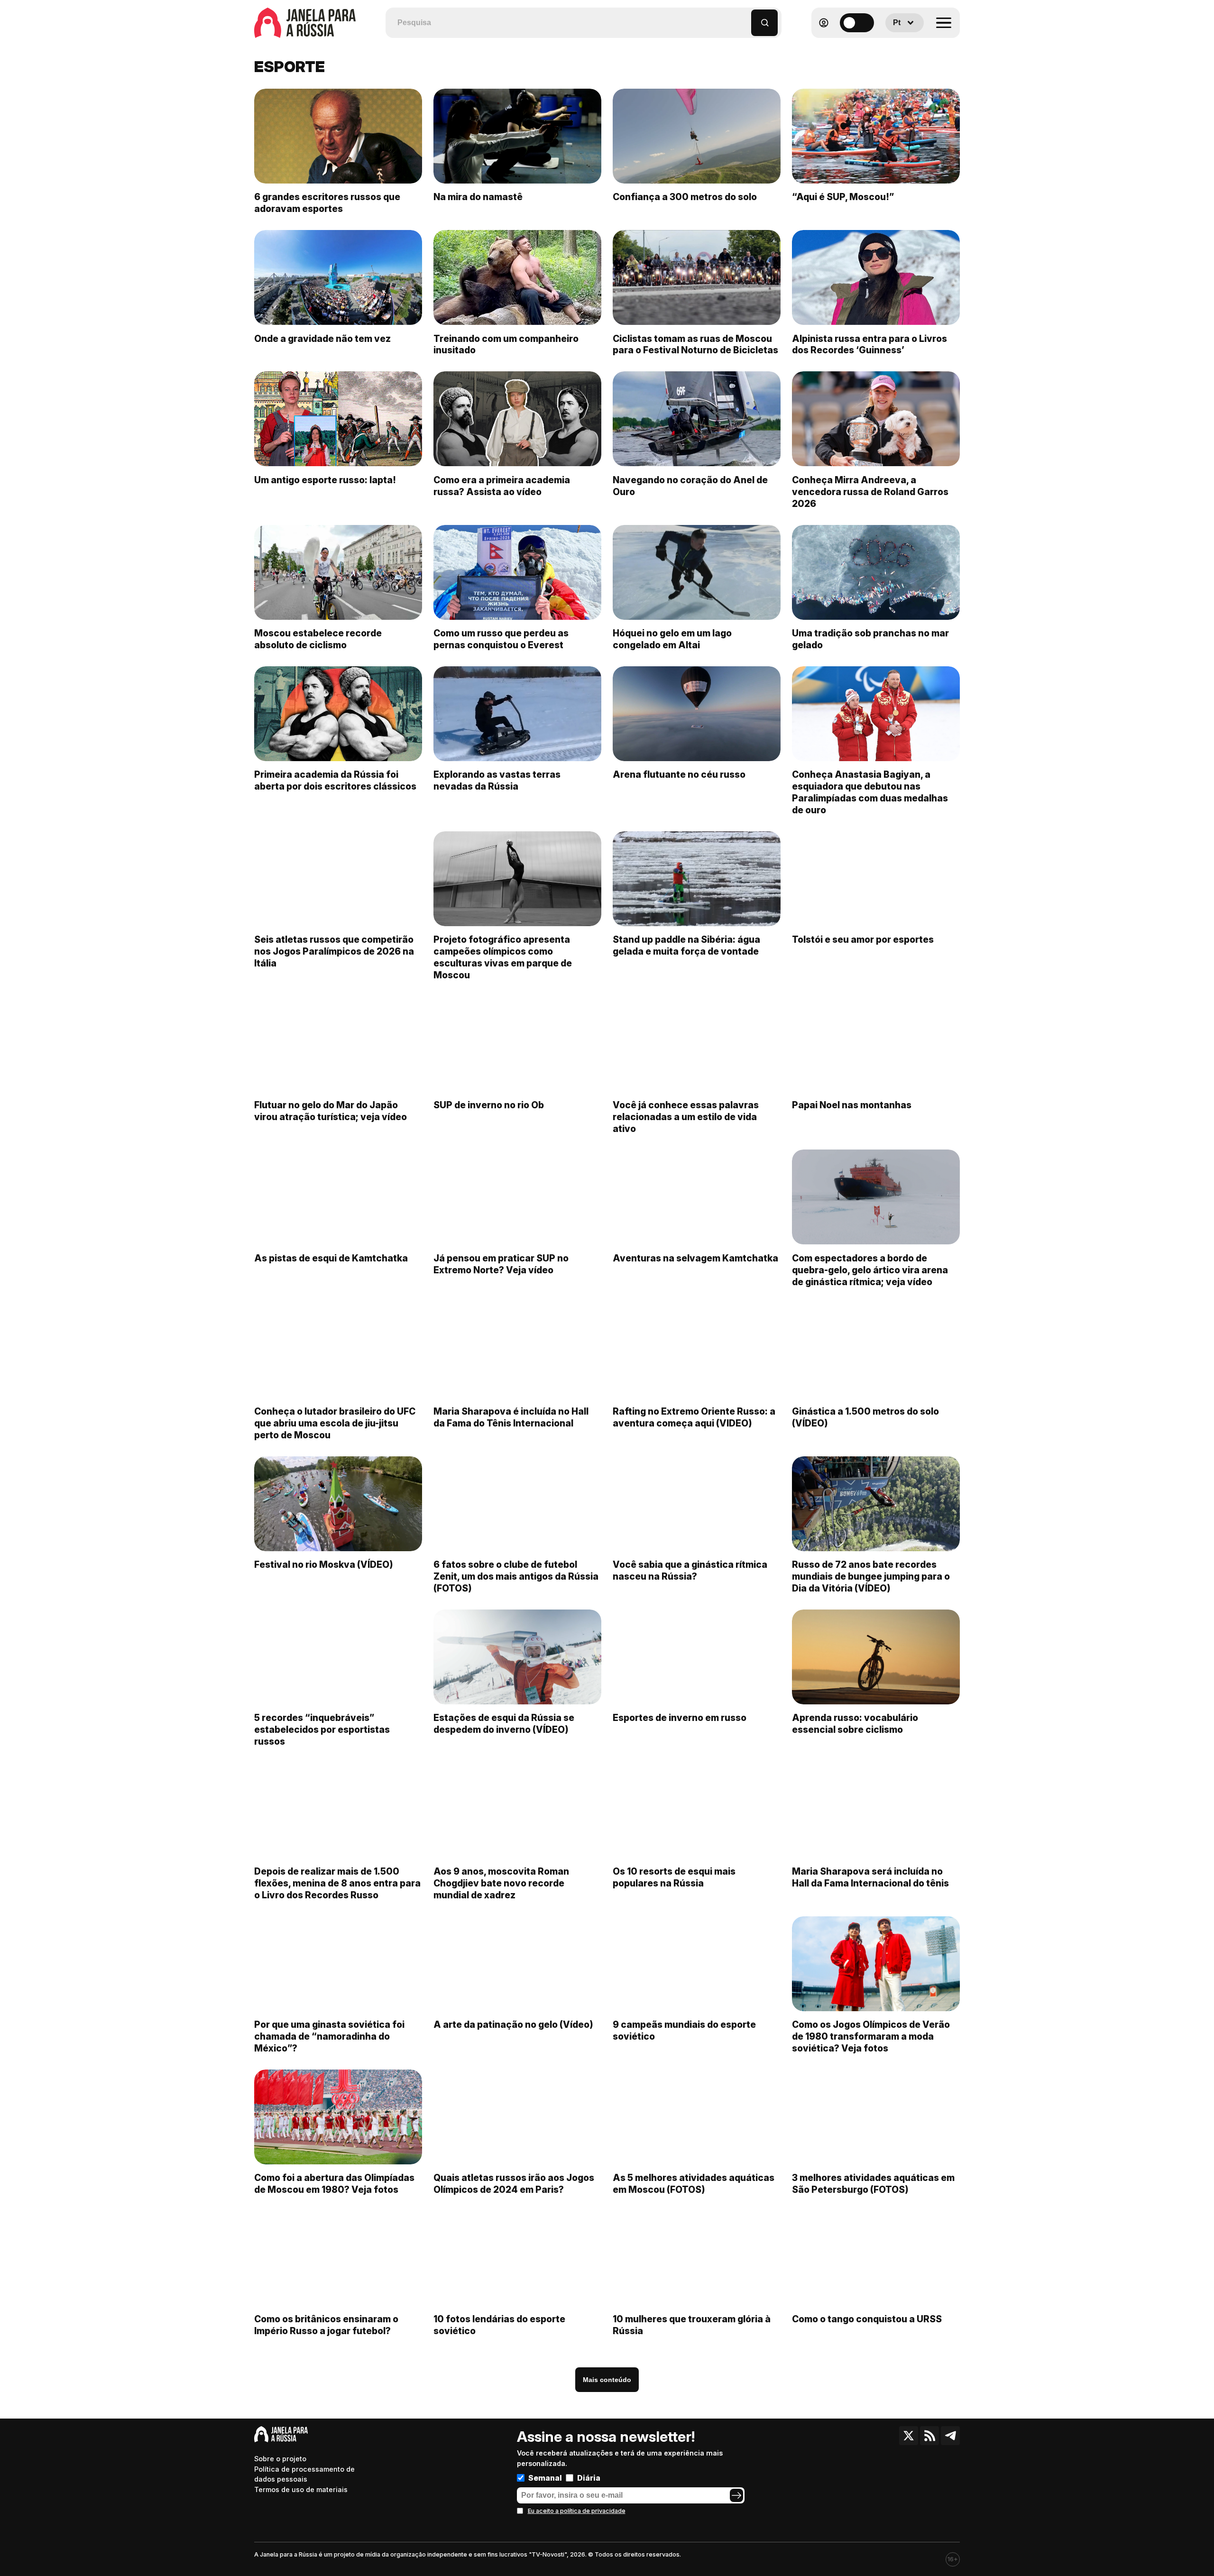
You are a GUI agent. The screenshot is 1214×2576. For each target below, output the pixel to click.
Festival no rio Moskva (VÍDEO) (324, 1564)
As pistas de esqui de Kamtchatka (331, 1258)
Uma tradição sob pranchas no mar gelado (870, 639)
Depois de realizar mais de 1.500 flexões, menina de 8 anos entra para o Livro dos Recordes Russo (337, 1883)
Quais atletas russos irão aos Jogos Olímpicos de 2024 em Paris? (514, 2184)
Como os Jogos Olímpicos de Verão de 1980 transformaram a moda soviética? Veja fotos (871, 2036)
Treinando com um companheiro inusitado (506, 345)
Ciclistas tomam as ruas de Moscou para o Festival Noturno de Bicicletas (695, 345)
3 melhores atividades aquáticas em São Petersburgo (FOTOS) (873, 2184)
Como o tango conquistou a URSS (867, 2319)
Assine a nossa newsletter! (606, 2437)
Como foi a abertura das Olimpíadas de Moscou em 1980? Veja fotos (334, 2184)
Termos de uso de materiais (301, 2489)
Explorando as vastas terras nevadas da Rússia (497, 780)
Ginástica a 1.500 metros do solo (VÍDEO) (865, 1417)
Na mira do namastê (478, 197)
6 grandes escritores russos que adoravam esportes (327, 203)
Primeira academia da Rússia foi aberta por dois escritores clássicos (335, 780)
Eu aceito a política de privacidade (577, 2511)
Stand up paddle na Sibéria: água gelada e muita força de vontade (686, 945)
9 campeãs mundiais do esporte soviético (684, 2030)
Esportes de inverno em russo (680, 1718)
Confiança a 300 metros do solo (685, 197)
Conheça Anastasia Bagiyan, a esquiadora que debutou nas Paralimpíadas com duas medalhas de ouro (870, 792)
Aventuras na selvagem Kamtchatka (695, 1258)
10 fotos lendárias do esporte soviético (499, 2325)
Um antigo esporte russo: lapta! (325, 480)
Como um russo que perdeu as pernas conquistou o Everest (501, 639)
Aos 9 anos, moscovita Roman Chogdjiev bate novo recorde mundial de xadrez (501, 1883)
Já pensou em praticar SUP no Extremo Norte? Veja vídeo (501, 1264)
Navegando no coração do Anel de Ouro (690, 486)
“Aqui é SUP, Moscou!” (843, 197)
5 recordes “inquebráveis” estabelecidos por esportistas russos (322, 1730)
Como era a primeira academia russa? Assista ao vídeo (502, 486)
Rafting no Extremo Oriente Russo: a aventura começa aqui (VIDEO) (694, 1417)
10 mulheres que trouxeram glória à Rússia (692, 2325)
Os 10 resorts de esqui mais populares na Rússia (674, 1877)
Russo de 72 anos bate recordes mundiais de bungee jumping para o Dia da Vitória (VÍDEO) (871, 1576)
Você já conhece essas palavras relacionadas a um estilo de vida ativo (686, 1117)
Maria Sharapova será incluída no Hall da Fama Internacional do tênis (870, 1877)
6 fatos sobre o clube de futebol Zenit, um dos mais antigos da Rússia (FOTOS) (516, 1576)
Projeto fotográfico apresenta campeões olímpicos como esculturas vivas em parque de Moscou (503, 957)
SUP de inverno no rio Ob (489, 1105)
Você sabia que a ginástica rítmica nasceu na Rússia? (690, 1570)
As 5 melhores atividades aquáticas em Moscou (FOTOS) (694, 2184)
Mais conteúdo (607, 2380)
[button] (744, 18)
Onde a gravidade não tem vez (322, 339)
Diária (589, 2478)
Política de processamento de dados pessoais (304, 2474)
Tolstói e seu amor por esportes (863, 939)
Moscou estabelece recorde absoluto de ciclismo (318, 639)
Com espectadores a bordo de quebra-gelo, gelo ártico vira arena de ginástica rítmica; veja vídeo (870, 1270)
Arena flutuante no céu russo (679, 774)
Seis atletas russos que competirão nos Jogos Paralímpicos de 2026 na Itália (334, 951)
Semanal (545, 2478)
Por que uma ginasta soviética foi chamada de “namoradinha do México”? (329, 2036)
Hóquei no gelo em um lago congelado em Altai (672, 639)
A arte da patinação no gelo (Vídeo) (513, 2024)
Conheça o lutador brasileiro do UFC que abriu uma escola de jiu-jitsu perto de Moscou (335, 1423)
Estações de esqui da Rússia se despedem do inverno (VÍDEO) (504, 1724)
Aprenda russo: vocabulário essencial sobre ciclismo (855, 1724)
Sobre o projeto (280, 2459)
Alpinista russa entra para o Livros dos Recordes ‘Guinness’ (869, 345)
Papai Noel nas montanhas (852, 1105)
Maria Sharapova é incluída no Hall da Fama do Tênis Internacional (511, 1417)
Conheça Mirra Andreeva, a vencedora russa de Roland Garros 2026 (870, 492)
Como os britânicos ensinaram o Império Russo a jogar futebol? (326, 2325)
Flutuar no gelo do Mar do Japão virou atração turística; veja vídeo (331, 1111)
